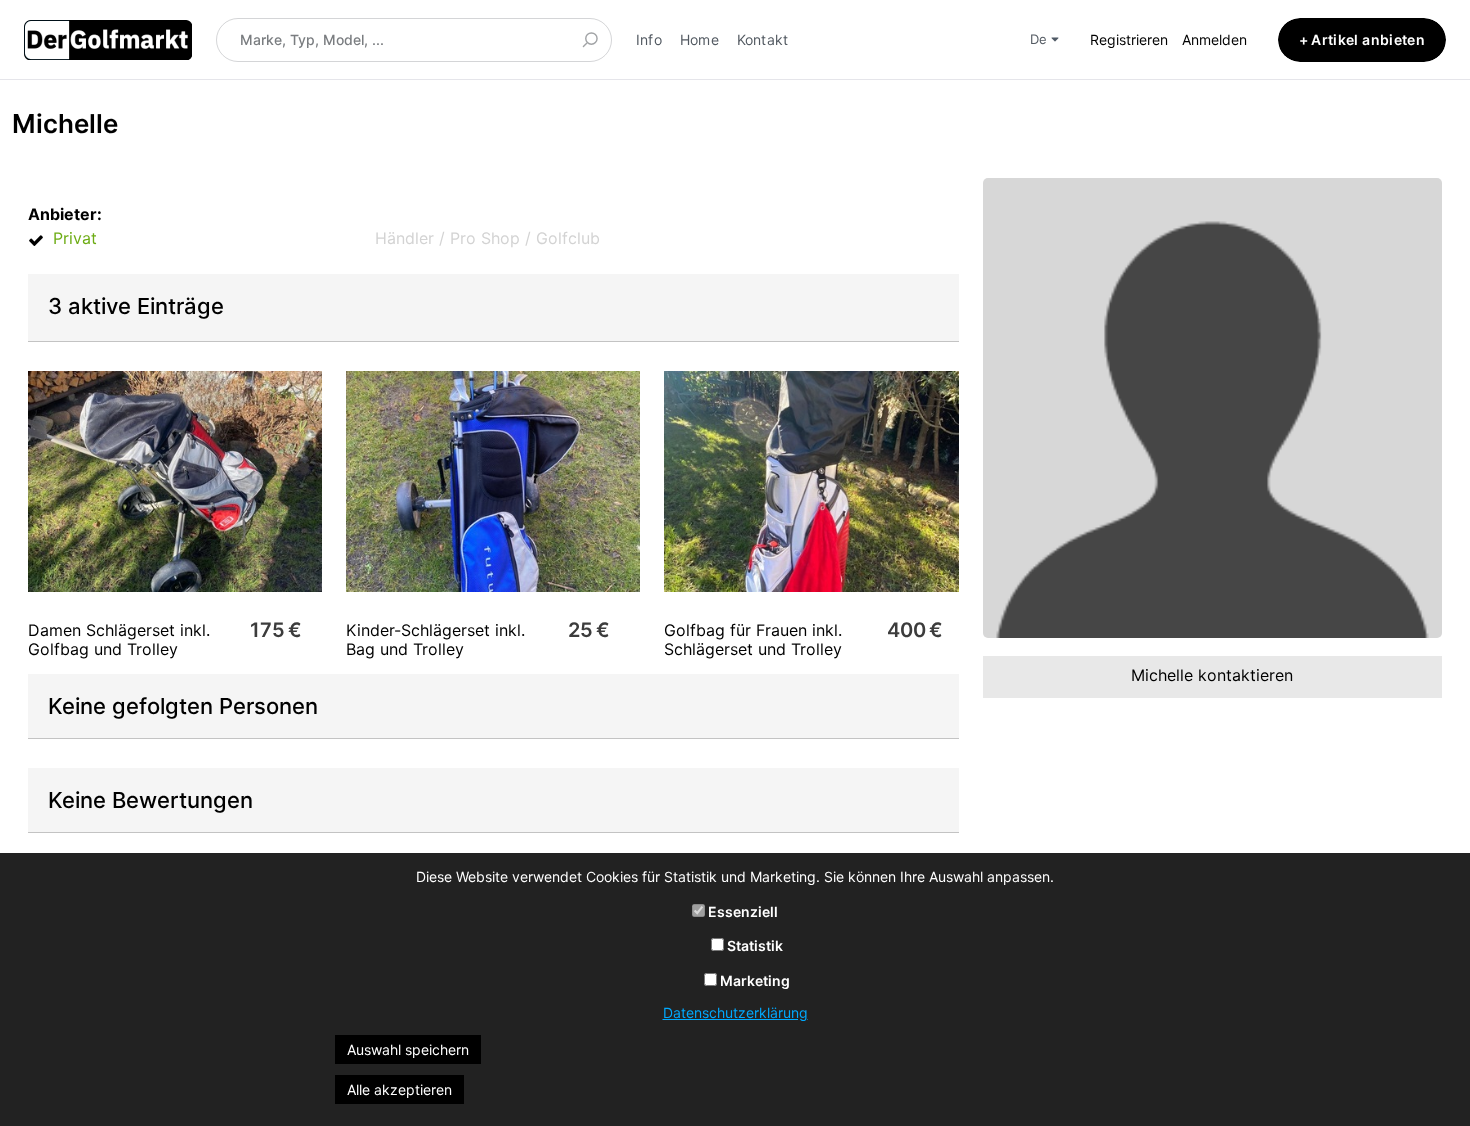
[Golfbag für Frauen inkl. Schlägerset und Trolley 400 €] (811, 481)
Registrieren (1129, 39)
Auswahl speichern (408, 1049)
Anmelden (1214, 39)
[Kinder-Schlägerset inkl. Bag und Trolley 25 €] (493, 481)
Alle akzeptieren (399, 1089)
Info (649, 39)
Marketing (753, 980)
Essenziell (741, 911)
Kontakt (763, 39)
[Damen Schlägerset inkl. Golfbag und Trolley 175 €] (175, 481)
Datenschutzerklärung (735, 1012)
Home (699, 39)
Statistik (753, 945)
